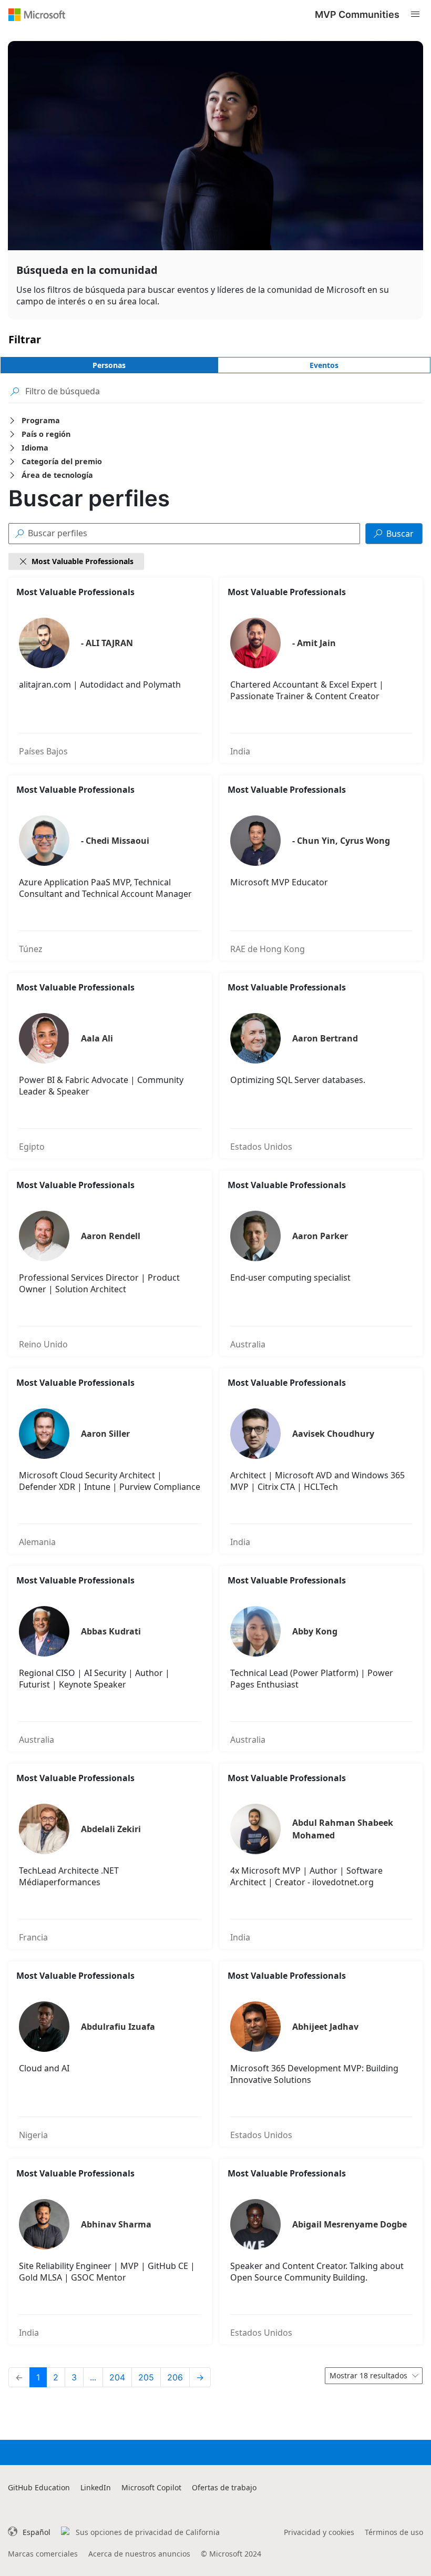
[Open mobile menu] (415, 14)
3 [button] (74, 2377)
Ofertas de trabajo (224, 2487)
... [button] (93, 2377)
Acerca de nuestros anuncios (139, 2554)
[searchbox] (224, 391)
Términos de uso (394, 2532)
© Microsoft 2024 (231, 2554)
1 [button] (38, 2377)
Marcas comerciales (43, 2554)
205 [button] (146, 2377)
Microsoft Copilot (151, 2487)
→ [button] (200, 2377)
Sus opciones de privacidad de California (148, 2532)
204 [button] (117, 2377)
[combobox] (374, 2376)
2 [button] (56, 2377)
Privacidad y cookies (319, 2532)
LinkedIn (96, 2487)
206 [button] (175, 2377)
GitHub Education (39, 2487)
